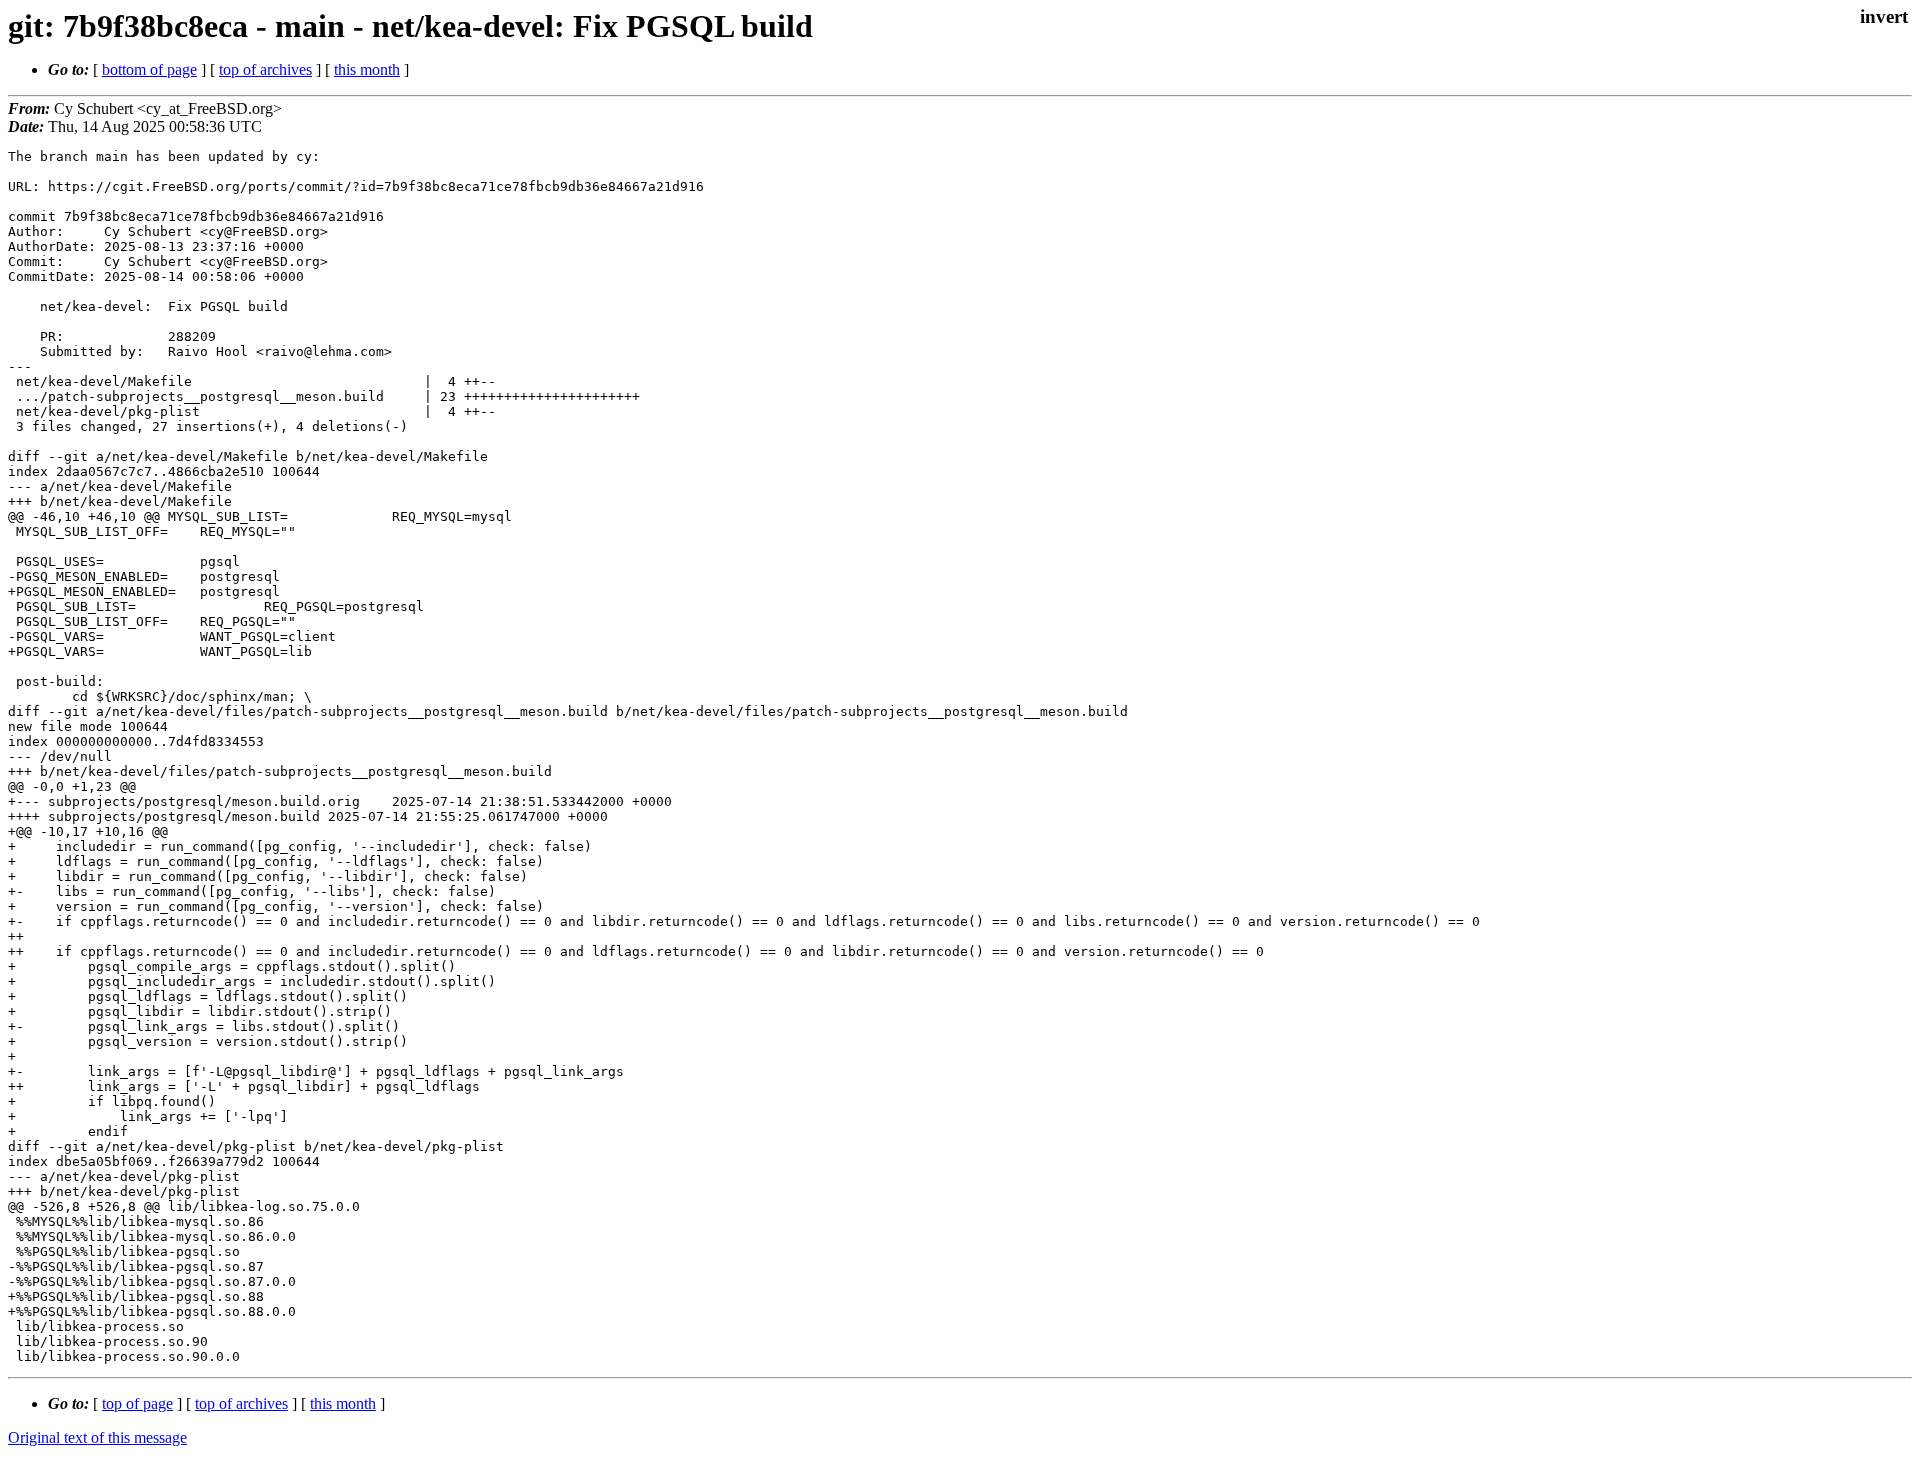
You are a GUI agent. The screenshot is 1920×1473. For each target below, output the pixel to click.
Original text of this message (97, 1437)
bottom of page (149, 69)
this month (367, 69)
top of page (137, 1403)
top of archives (265, 69)
